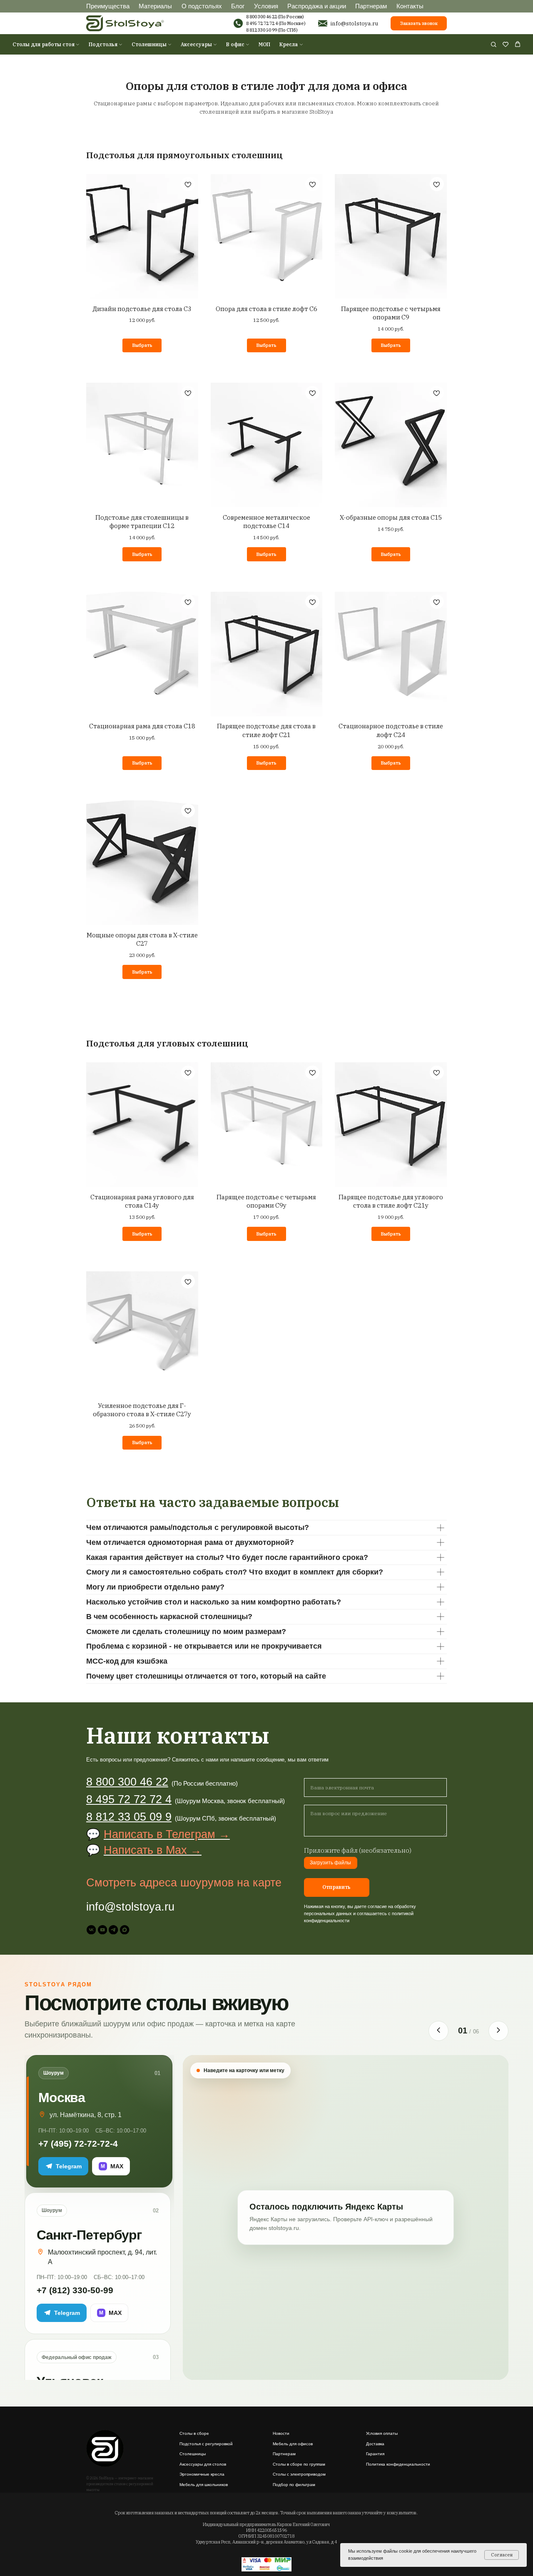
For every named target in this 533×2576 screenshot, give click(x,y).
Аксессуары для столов (203, 2464)
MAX (112, 2166)
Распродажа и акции (317, 6)
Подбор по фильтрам (294, 2485)
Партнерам (371, 6)
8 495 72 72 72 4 (262, 23)
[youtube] (102, 1930)
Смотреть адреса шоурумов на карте (184, 1883)
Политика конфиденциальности (398, 2464)
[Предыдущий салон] (438, 2031)
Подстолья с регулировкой (206, 2444)
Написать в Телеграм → (167, 1834)
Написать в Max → (153, 1850)
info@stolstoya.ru (354, 23)
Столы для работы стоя (44, 44)
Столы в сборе (194, 2433)
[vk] (91, 1930)
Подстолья (103, 44)
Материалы (155, 6)
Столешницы (149, 44)
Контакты (410, 6)
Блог (238, 6)
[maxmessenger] (125, 1930)
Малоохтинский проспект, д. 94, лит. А (102, 2257)
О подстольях (202, 6)
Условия (266, 6)
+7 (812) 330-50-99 (75, 2290)
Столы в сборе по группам (299, 2464)
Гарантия (375, 2454)
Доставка (375, 2444)
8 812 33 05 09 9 (129, 1817)
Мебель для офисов (293, 2444)
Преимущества (108, 6)
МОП (264, 44)
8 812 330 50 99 (262, 30)
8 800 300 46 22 (127, 1782)
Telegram (69, 2166)
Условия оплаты (382, 2433)
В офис (235, 44)
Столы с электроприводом (299, 2474)
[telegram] (113, 1930)
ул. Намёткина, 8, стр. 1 (86, 2115)
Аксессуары (196, 44)
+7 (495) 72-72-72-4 (78, 2144)
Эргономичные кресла (202, 2474)
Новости (281, 2433)
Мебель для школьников (204, 2485)
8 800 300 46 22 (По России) (275, 17)
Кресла (289, 44)
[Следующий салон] (498, 2031)
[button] (493, 44)
